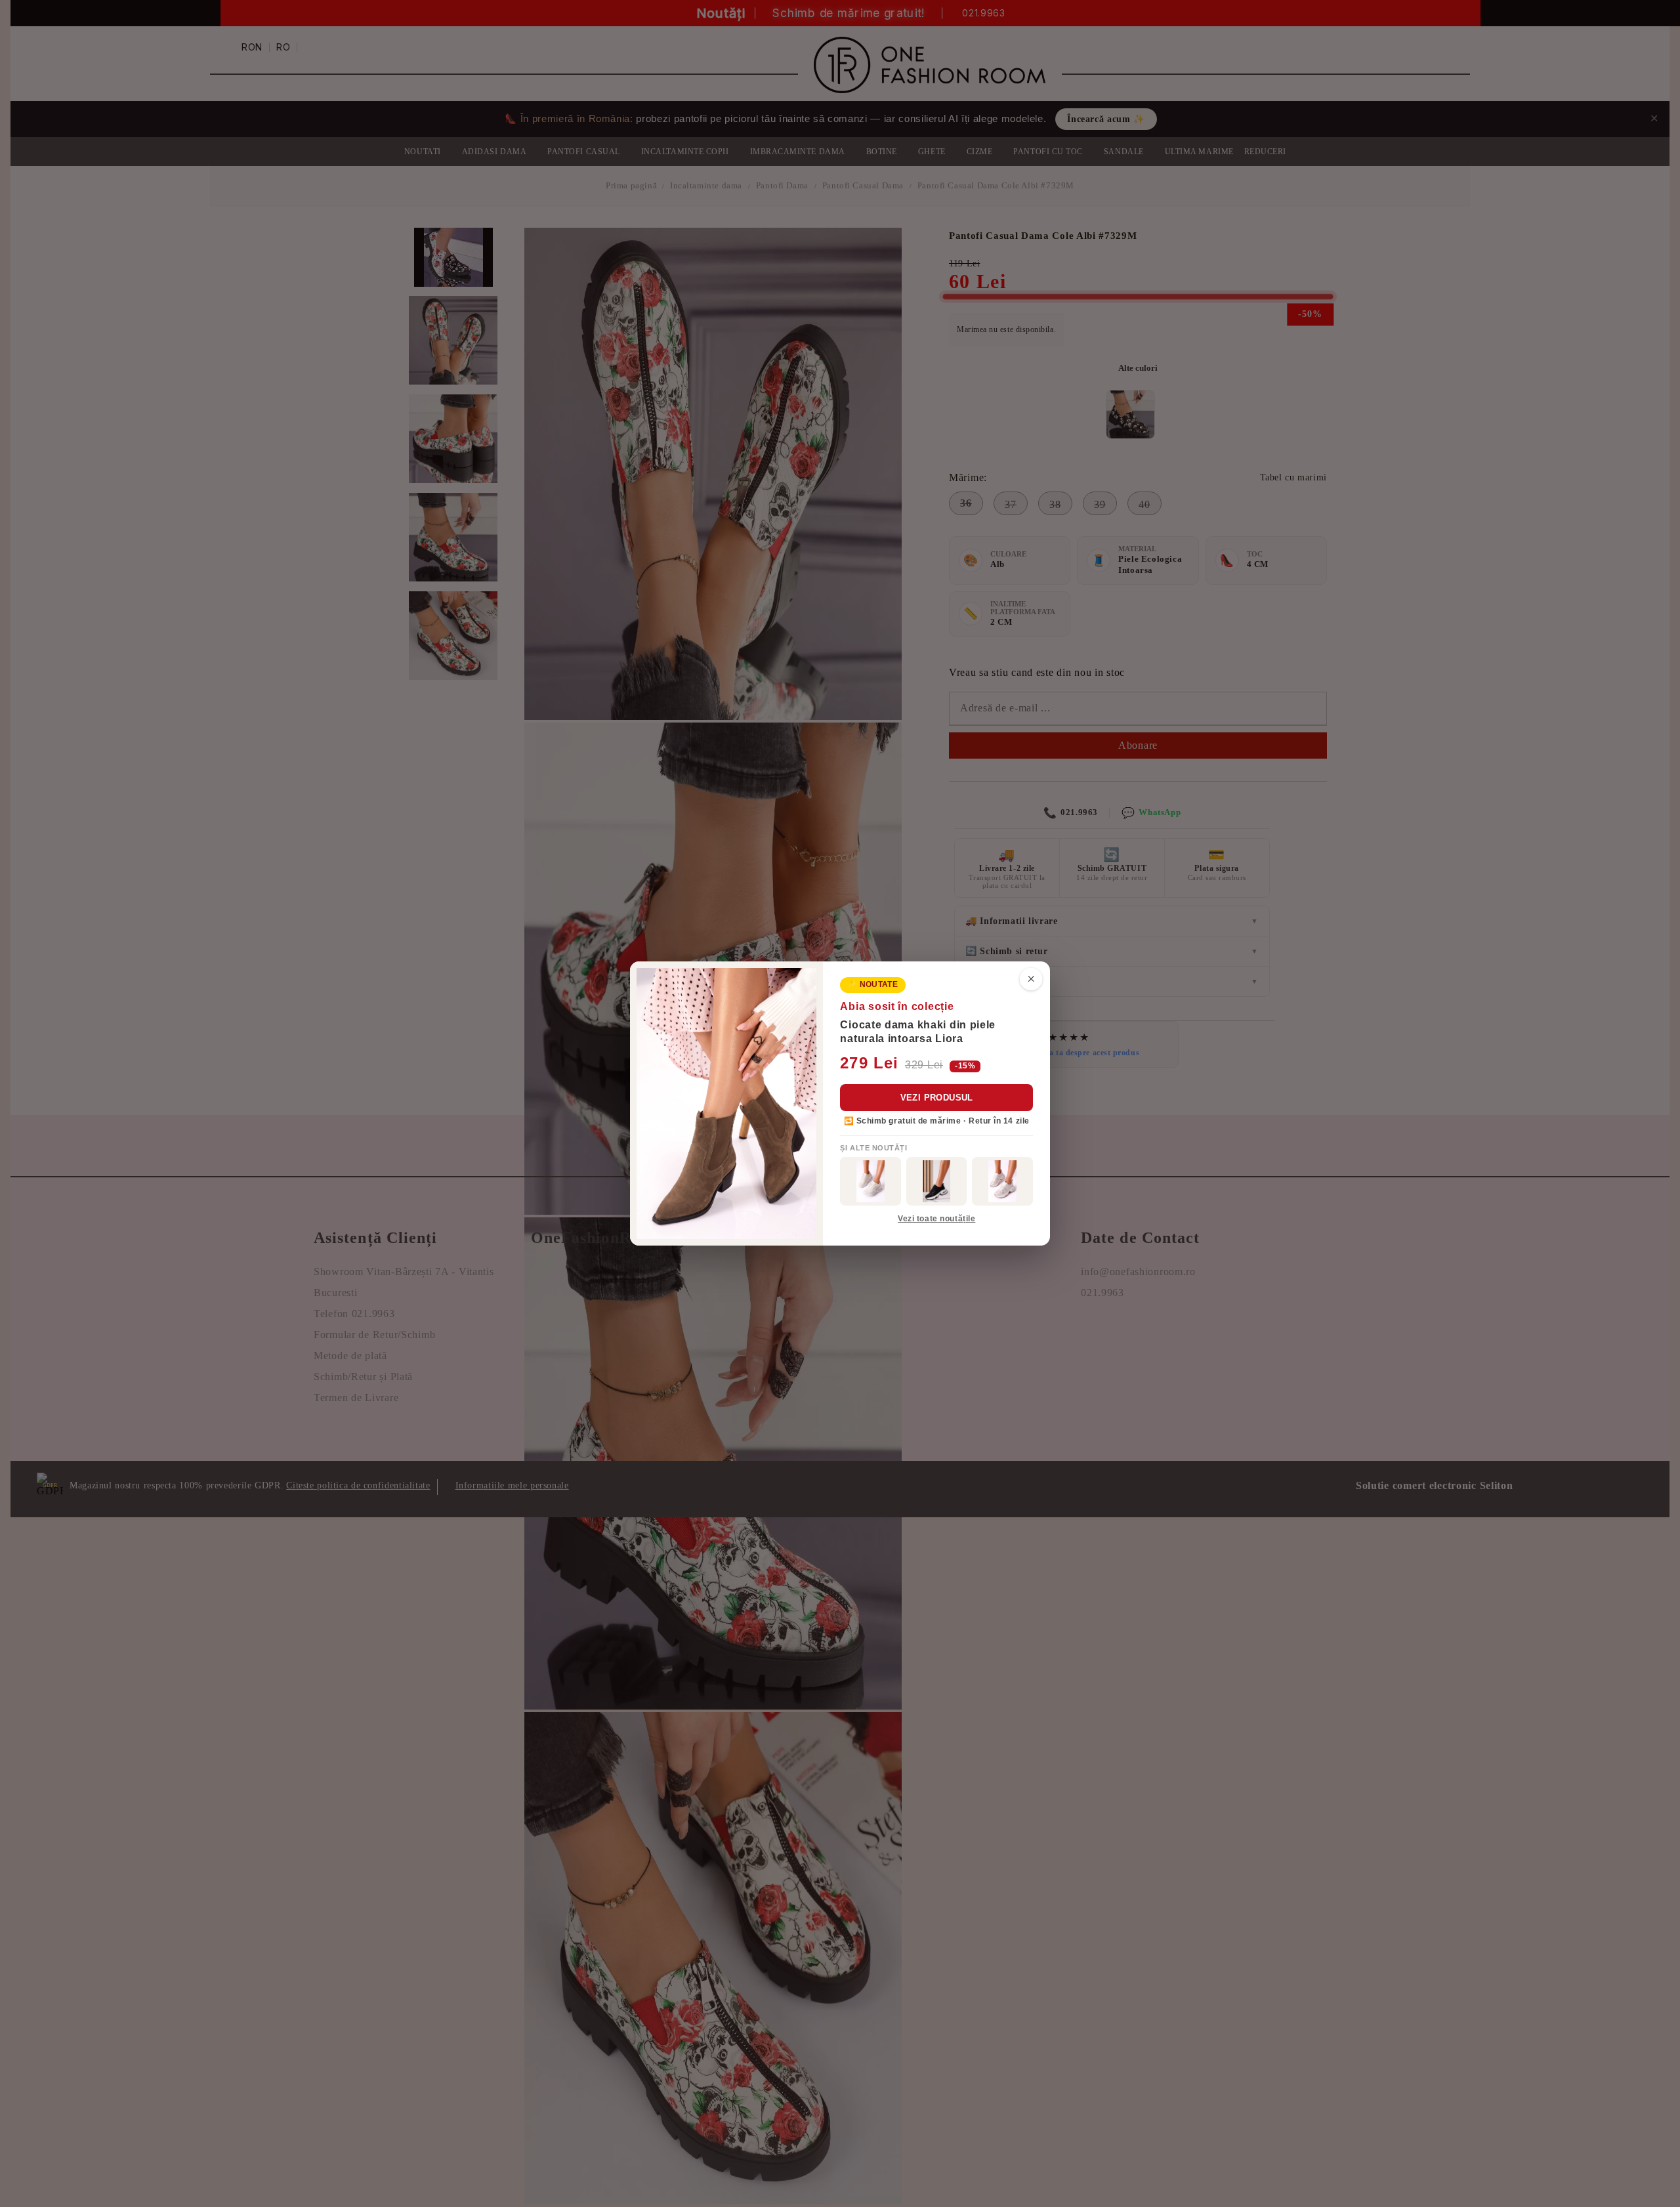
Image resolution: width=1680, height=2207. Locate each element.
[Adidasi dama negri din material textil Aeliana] (937, 1181)
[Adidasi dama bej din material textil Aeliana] (1002, 1181)
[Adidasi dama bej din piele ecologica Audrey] (871, 1181)
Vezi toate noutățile (936, 1219)
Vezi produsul (937, 1098)
